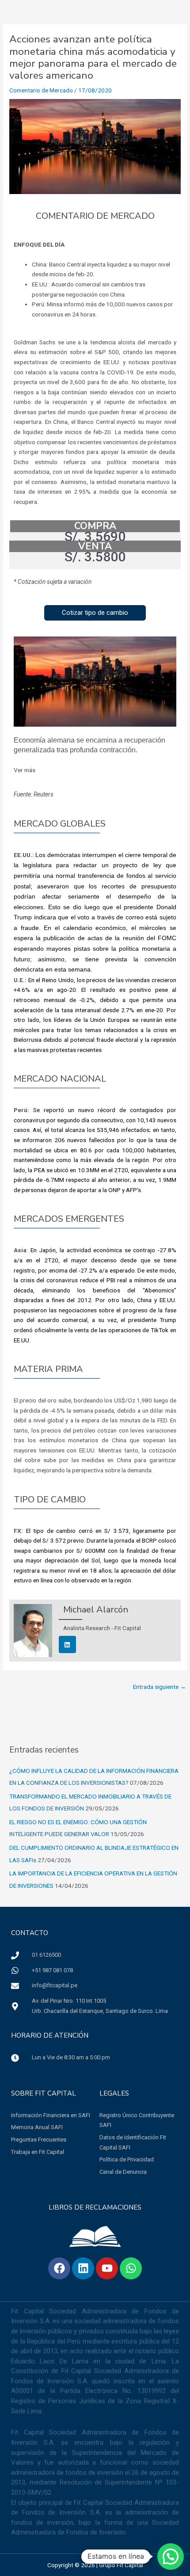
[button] (95, 613)
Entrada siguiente (160, 1687)
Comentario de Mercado (41, 90)
